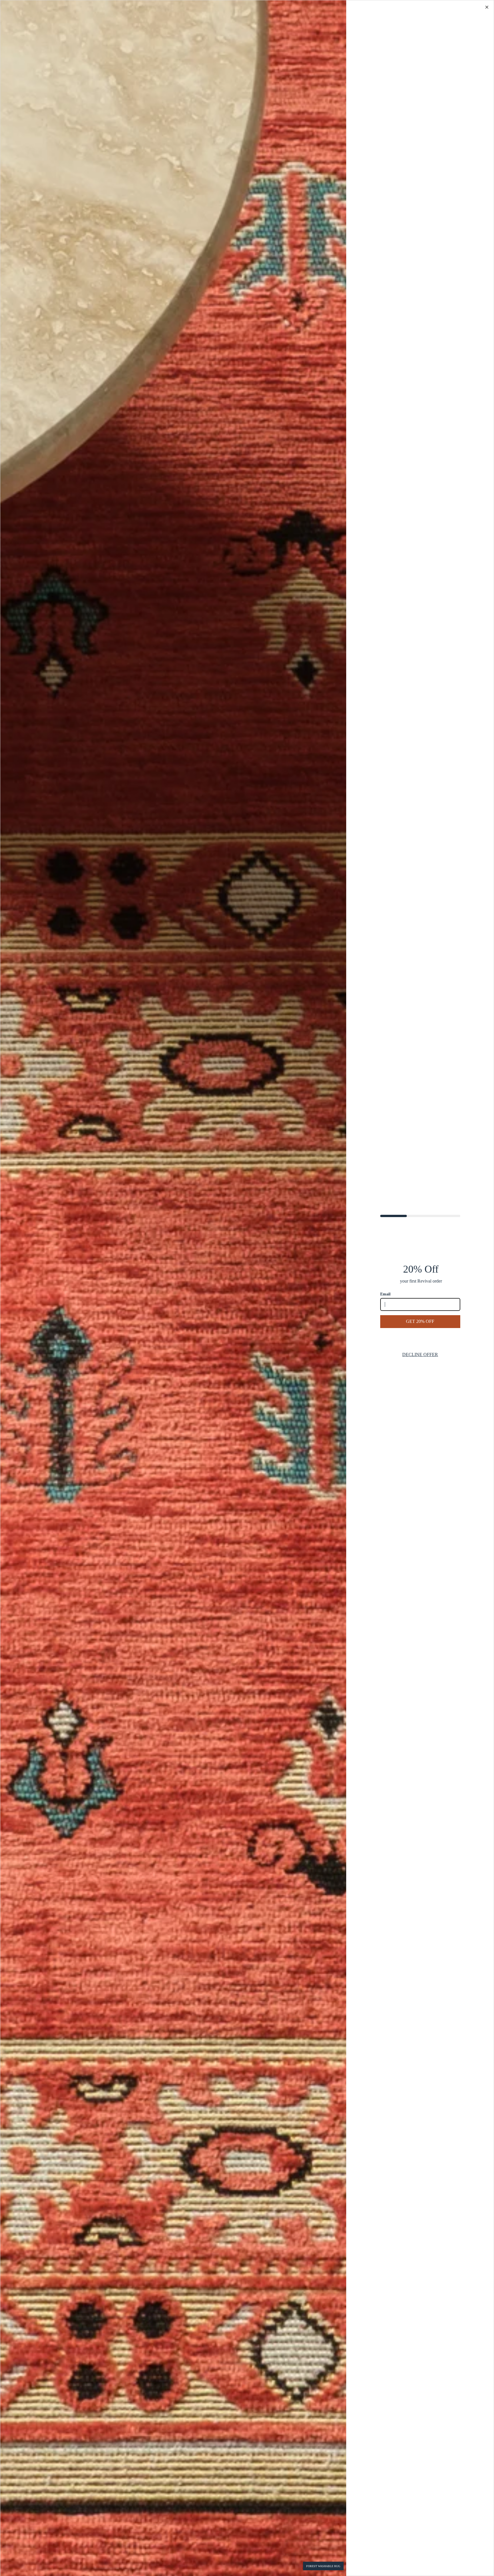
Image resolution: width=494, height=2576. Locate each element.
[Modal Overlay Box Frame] (247, 1288)
